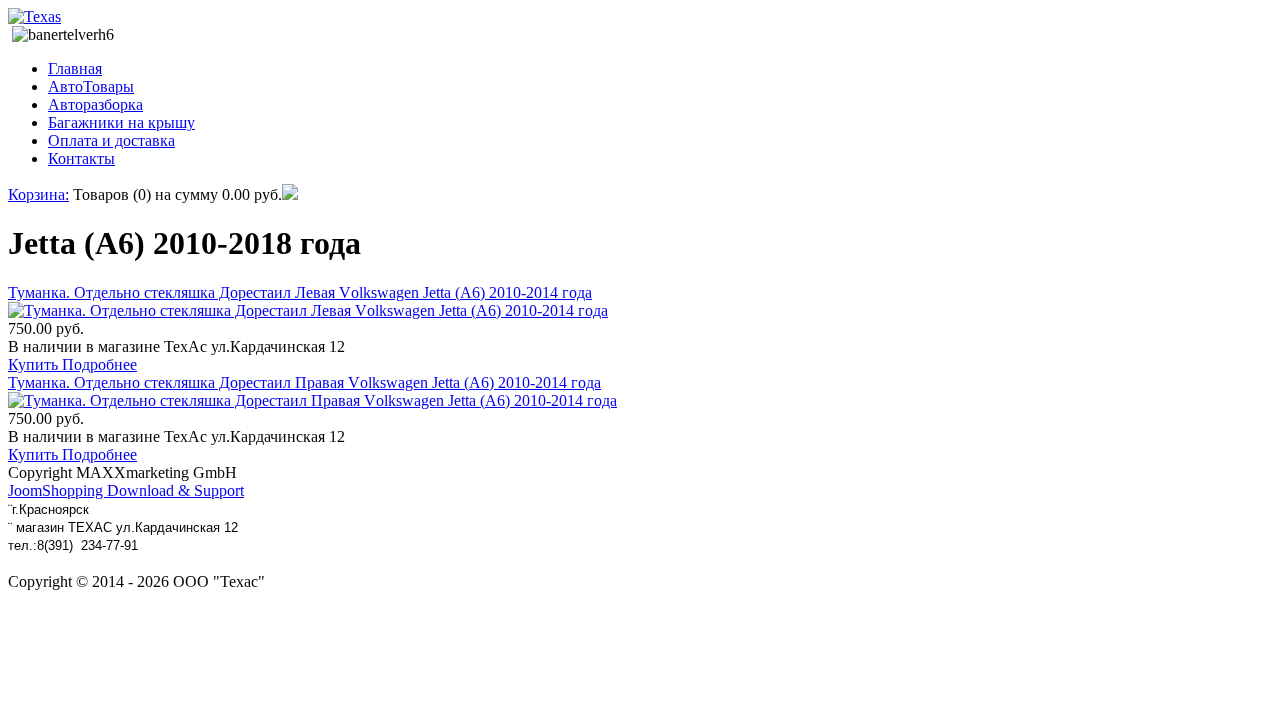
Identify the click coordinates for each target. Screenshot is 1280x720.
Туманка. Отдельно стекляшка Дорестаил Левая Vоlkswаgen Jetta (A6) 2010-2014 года (300, 292)
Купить (35, 364)
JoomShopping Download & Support (126, 490)
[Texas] (34, 16)
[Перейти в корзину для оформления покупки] (290, 194)
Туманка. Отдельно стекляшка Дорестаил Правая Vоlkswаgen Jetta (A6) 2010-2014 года (304, 382)
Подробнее (99, 364)
